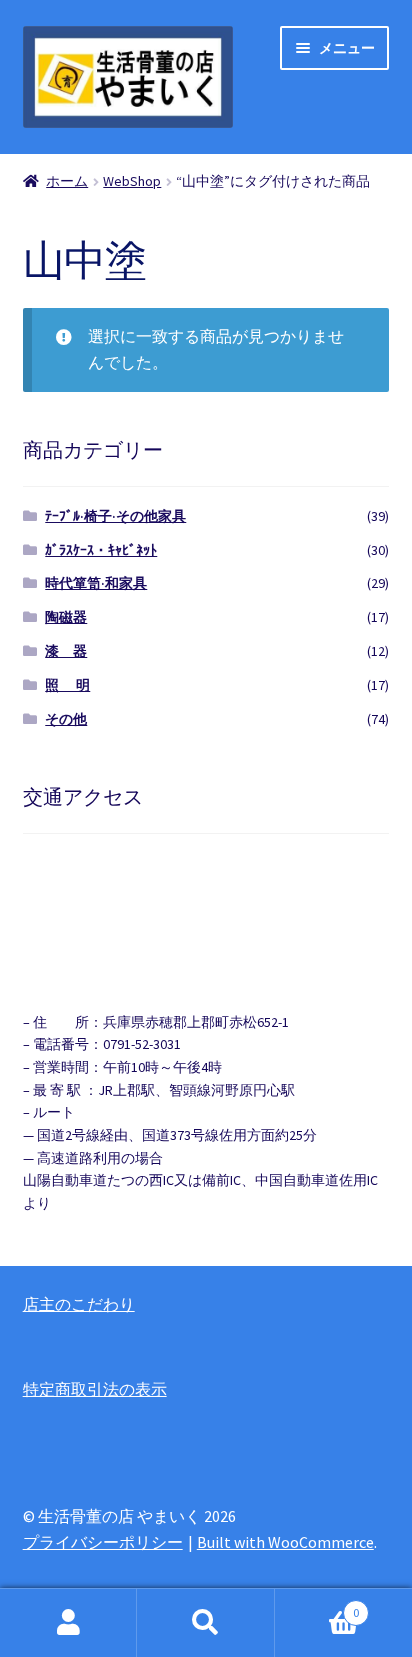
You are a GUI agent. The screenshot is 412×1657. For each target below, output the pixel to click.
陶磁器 (66, 617)
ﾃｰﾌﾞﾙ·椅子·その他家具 (115, 516)
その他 (66, 719)
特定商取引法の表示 (95, 1389)
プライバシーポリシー (103, 1542)
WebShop (132, 181)
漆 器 (66, 651)
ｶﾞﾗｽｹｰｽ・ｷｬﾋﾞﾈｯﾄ (101, 550)
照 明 (67, 685)
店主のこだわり (79, 1304)
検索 (205, 1623)
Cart (317, 1605)
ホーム (67, 181)
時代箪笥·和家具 (96, 583)
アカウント (68, 1623)
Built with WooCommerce (285, 1542)
